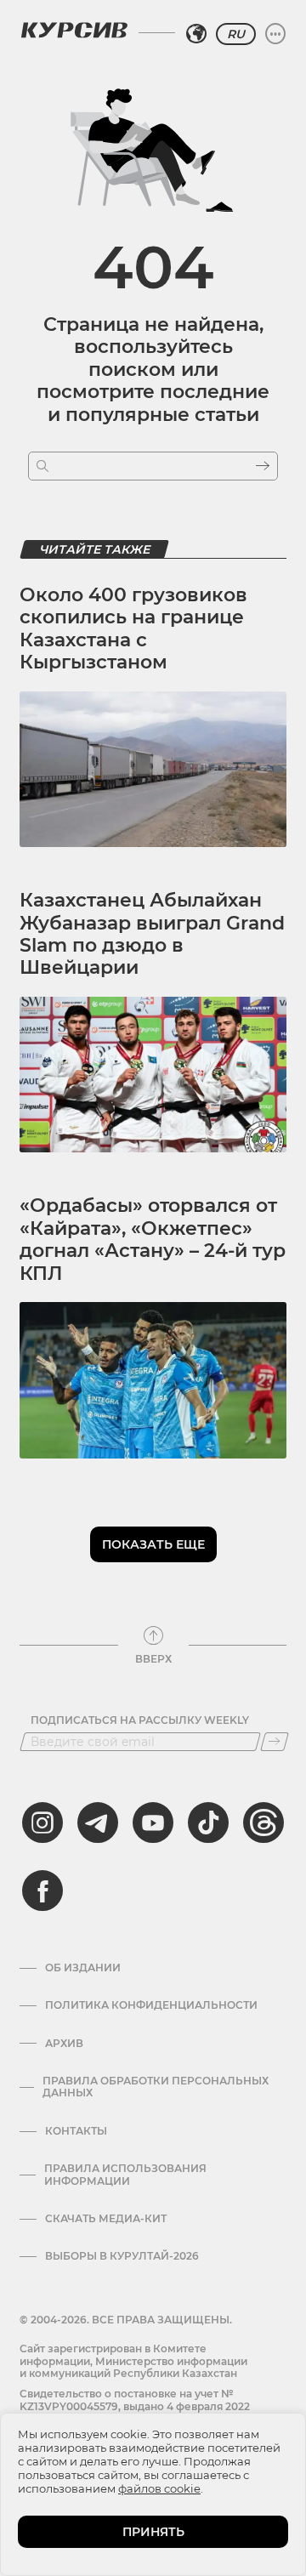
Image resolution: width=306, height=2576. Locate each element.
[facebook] (42, 1891)
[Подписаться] (275, 1742)
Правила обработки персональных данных (156, 2087)
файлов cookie (159, 2488)
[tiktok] (208, 1823)
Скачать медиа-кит (106, 2219)
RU (236, 34)
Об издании (83, 1968)
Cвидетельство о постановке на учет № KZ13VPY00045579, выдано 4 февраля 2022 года (135, 2406)
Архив (64, 2044)
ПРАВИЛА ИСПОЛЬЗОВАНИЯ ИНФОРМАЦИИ (125, 2175)
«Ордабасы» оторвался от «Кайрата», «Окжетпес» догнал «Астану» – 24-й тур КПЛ (153, 1239)
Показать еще (153, 1544)
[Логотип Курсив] (74, 30)
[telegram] (98, 1823)
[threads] (263, 1823)
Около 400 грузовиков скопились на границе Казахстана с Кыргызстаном (133, 628)
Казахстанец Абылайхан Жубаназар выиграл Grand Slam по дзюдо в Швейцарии (152, 934)
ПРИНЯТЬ (153, 2532)
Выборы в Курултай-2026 (122, 2256)
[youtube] (153, 1823)
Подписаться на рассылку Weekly (140, 1720)
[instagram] (42, 1823)
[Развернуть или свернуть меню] (275, 34)
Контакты (76, 2131)
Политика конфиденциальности (151, 2005)
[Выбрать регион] (196, 34)
